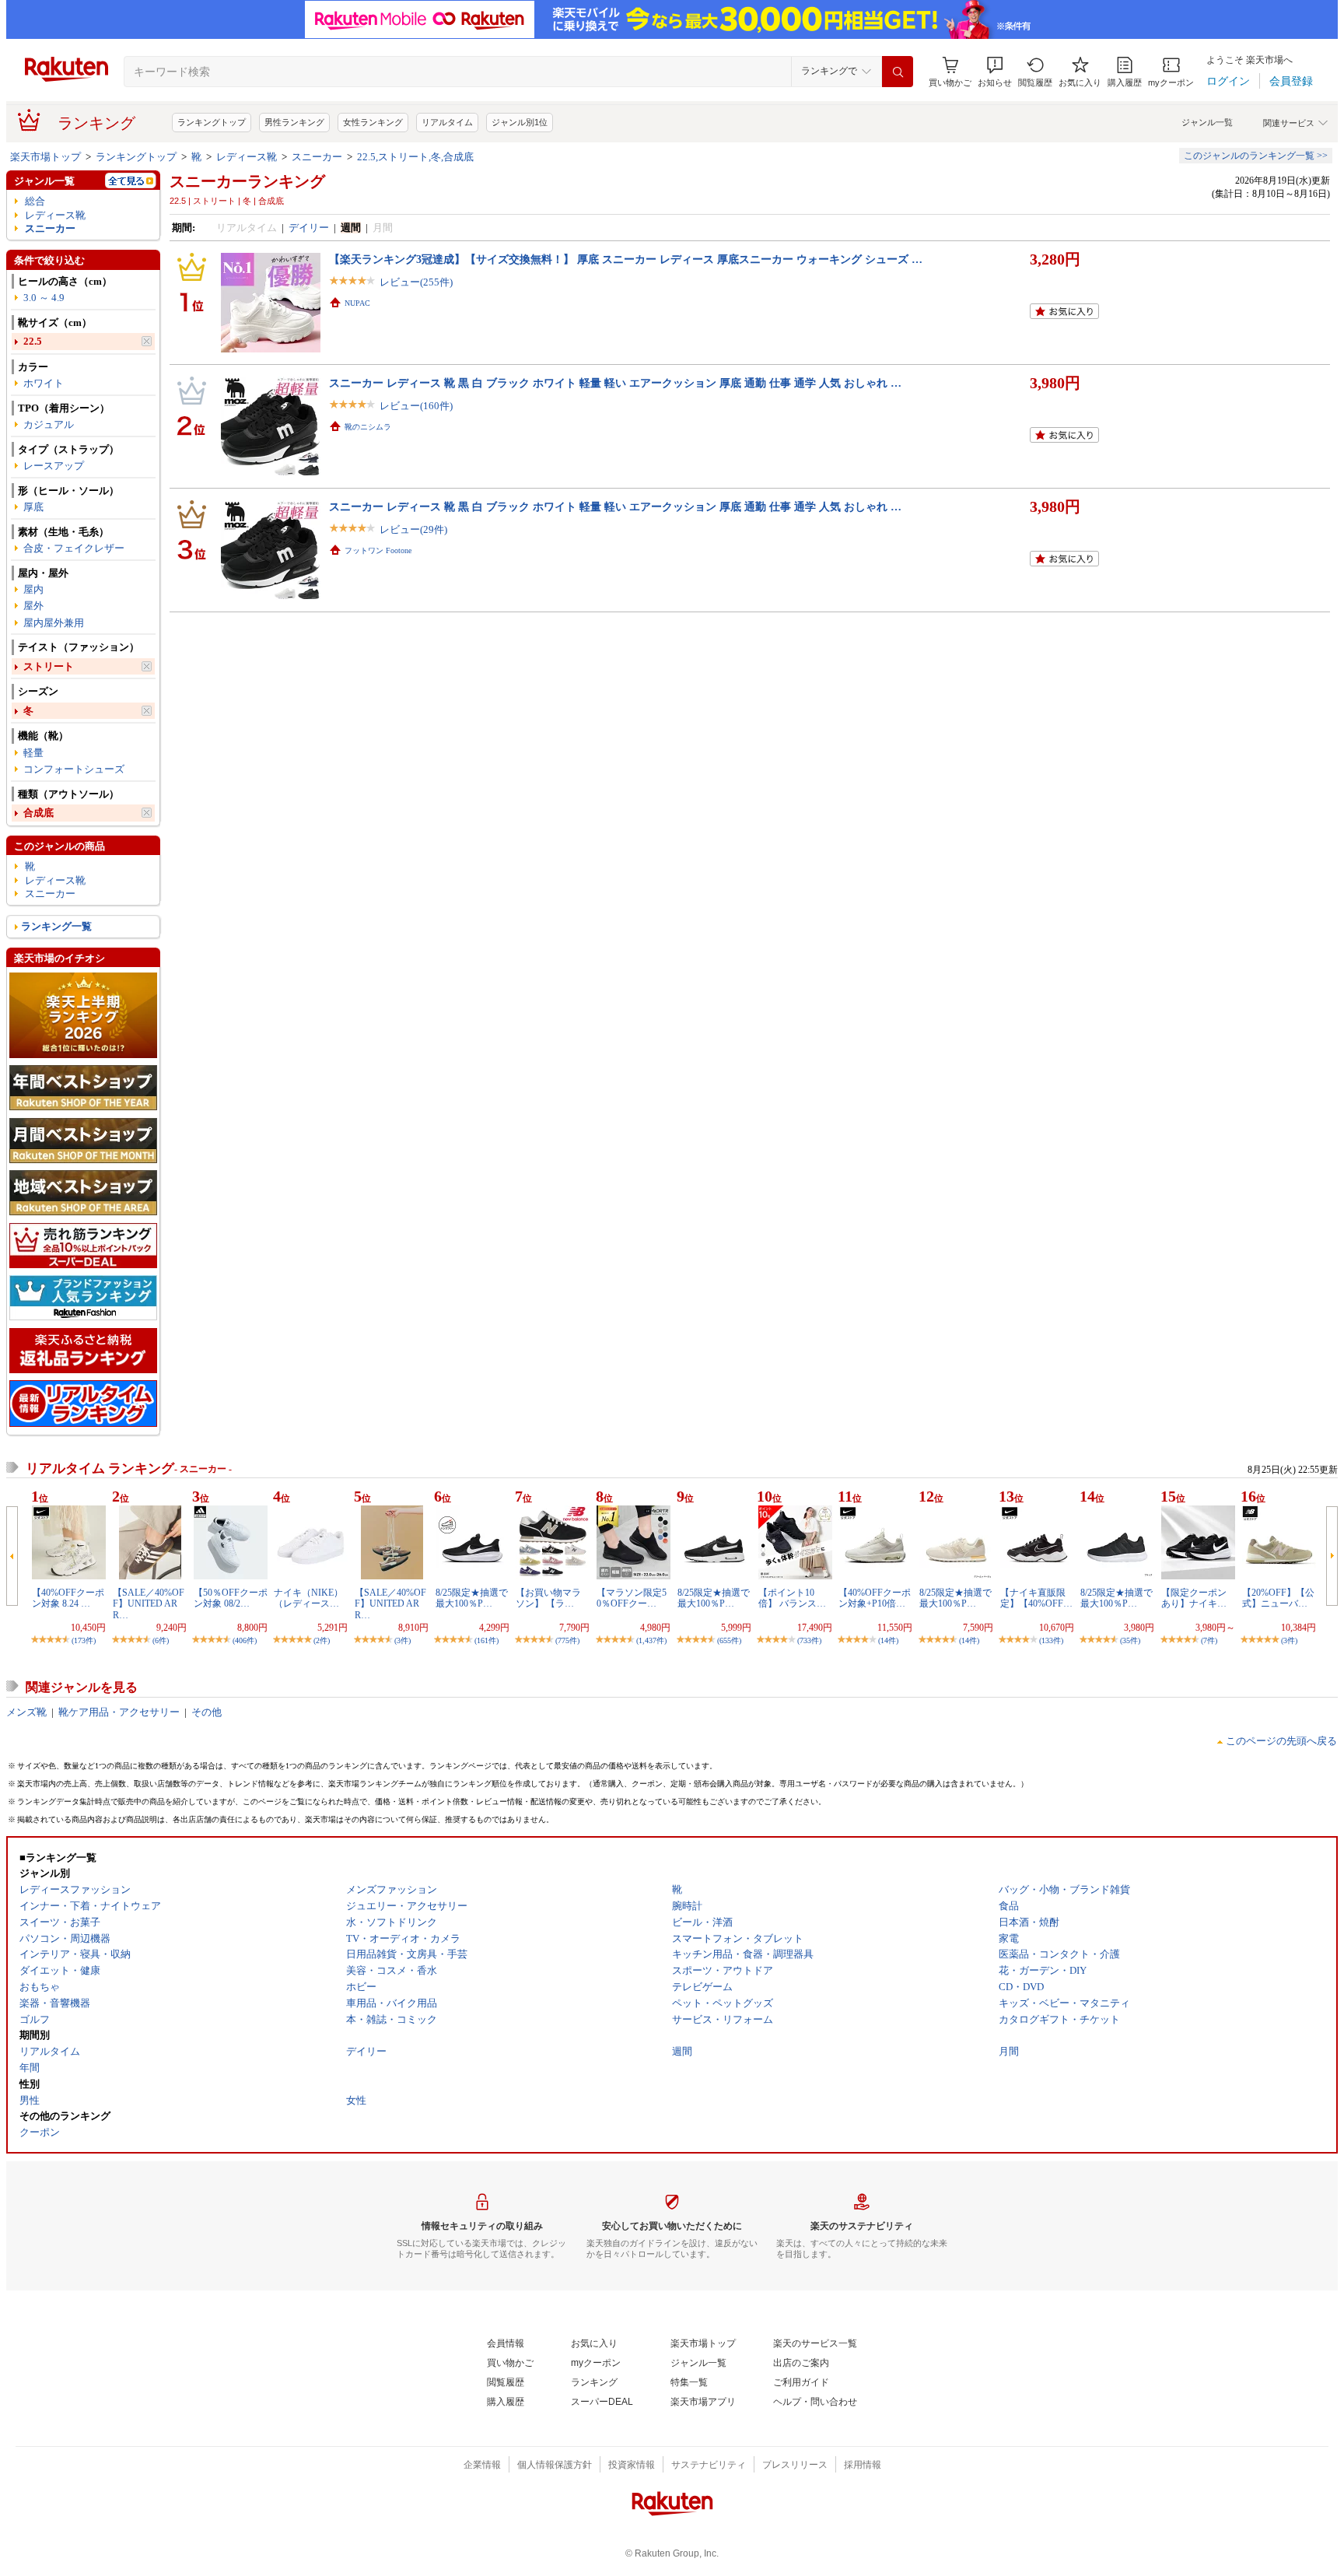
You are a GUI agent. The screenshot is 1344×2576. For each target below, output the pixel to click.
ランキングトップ (212, 122)
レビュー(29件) (413, 529)
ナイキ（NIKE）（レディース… (308, 1598)
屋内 (33, 589)
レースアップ (54, 466)
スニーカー (317, 157)
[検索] (898, 72)
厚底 (33, 507)
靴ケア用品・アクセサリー (119, 1712)
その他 (206, 1712)
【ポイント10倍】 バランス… (792, 1598)
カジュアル (49, 424)
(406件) (245, 1640)
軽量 (33, 753)
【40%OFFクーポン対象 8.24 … (68, 1598)
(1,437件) (651, 1640)
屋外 (33, 606)
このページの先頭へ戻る (1281, 1741)
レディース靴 (247, 157)
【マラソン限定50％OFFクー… (632, 1598)
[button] (995, 72)
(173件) (84, 1640)
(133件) (1051, 1640)
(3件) (402, 1640)
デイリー (309, 228)
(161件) (486, 1640)
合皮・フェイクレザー (74, 548)
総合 (35, 201)
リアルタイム (447, 122)
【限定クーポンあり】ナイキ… (1194, 1598)
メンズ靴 (26, 1712)
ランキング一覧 (56, 926)
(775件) (567, 1640)
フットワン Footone (378, 550)
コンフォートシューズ (74, 769)
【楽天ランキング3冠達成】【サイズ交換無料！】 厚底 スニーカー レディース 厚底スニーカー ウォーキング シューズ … (626, 259)
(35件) (1130, 1640)
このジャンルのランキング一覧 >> (1256, 156)
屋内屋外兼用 (54, 623)
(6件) (161, 1640)
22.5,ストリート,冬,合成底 (415, 157)
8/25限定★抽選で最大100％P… (472, 1598)
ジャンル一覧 (1207, 122)
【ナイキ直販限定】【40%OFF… (1036, 1598)
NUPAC (357, 303)
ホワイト (44, 383)
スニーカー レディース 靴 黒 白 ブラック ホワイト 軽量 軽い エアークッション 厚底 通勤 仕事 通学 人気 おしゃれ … (615, 383)
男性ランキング (294, 122)
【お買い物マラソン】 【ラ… (548, 1598)
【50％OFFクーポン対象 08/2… (231, 1598)
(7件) (1209, 1640)
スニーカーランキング (247, 181)
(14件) (888, 1640)
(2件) (322, 1640)
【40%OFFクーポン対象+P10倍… (875, 1598)
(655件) (729, 1640)
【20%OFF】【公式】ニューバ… (1278, 1598)
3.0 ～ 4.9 (44, 298)
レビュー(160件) (416, 406)
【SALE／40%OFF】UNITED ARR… (149, 1604)
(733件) (809, 1640)
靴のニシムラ (368, 427)
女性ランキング (373, 122)
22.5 (33, 341)
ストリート (49, 666)
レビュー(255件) (416, 282)
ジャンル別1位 (520, 122)
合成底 (38, 813)
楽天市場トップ (45, 157)
